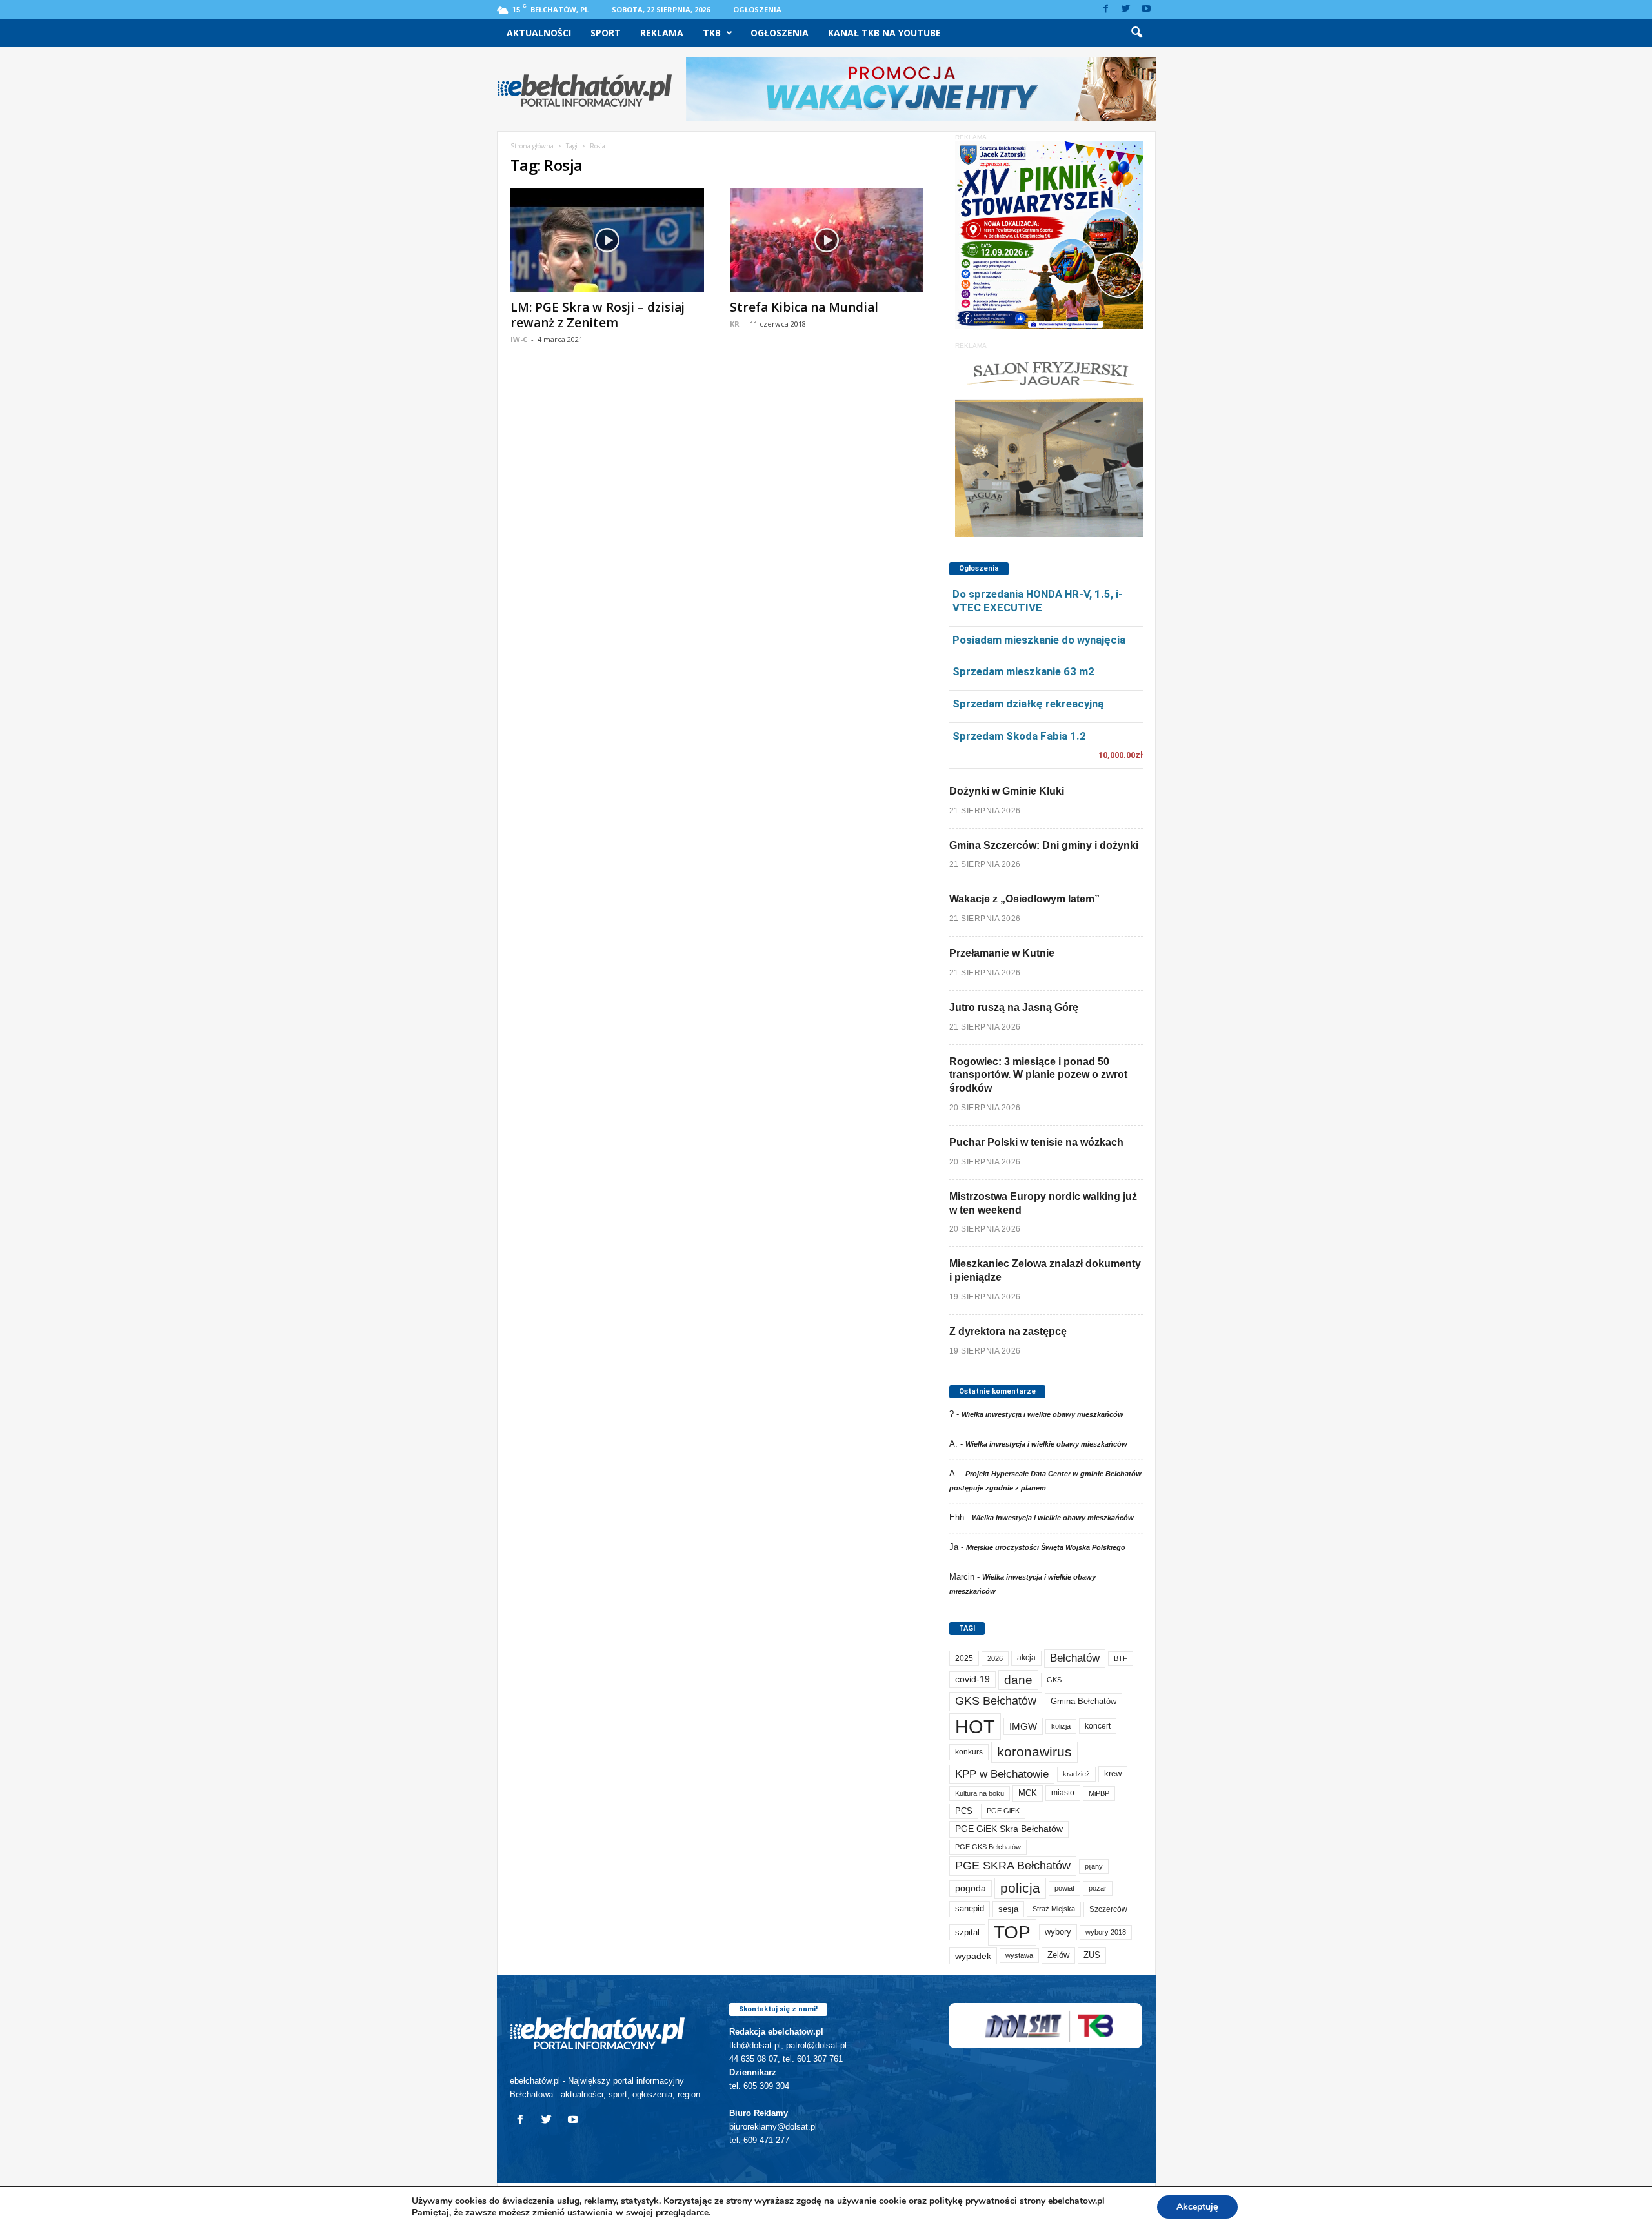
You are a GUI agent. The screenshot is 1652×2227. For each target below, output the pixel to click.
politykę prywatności (973, 2201)
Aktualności (539, 33)
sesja (1008, 1909)
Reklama (662, 33)
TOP (1012, 1932)
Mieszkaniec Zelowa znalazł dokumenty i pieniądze (1045, 1270)
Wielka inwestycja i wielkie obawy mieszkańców (1043, 1414)
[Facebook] (1106, 9)
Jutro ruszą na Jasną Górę (1014, 1007)
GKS (1054, 1680)
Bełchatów (1075, 1658)
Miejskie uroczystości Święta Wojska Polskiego (1046, 1547)
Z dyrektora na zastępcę (1008, 1331)
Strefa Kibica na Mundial (804, 307)
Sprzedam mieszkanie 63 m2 (1023, 671)
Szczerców (1108, 1909)
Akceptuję (1197, 2207)
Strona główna (532, 146)
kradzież (1076, 1774)
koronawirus (1034, 1752)
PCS (964, 1811)
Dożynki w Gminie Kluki (1007, 791)
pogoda (971, 1888)
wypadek (973, 1956)
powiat (1064, 1888)
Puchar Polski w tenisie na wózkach (1036, 1142)
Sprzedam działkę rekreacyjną (1028, 704)
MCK (1028, 1793)
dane (1018, 1680)
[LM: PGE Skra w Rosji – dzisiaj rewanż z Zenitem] (607, 240)
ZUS (1092, 1955)
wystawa (1019, 1955)
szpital (967, 1932)
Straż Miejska (1054, 1909)
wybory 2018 (1106, 1932)
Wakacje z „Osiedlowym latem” (1024, 899)
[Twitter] (1126, 9)
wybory (1058, 1932)
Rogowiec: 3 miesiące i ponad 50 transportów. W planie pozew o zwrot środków (1038, 1075)
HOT (975, 1726)
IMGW (1023, 1726)
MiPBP (1099, 1793)
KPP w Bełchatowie (1002, 1774)
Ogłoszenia (757, 9)
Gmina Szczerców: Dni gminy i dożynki (1044, 845)
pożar (1098, 1888)
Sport (606, 33)
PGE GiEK (1003, 1811)
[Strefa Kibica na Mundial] (827, 240)
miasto (1063, 1793)
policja (1020, 1888)
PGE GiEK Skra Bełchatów (1009, 1829)
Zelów (1058, 1955)
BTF (1121, 1658)
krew (1113, 1774)
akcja (1026, 1658)
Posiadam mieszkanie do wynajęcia (1039, 640)
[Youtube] (1146, 9)
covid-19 (972, 1679)
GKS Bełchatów (996, 1701)
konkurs (969, 1752)
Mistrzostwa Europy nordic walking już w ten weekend (1043, 1203)
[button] (1136, 33)
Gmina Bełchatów (1083, 1701)
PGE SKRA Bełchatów (1013, 1866)
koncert (1098, 1726)
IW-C (519, 339)
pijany (1094, 1866)
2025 (964, 1658)
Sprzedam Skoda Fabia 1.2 (1019, 736)
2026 (995, 1658)
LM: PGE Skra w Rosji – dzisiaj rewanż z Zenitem (598, 315)
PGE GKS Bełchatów (988, 1847)
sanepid (970, 1908)
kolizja (1061, 1726)
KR (735, 324)
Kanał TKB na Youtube (884, 33)
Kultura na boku (980, 1793)
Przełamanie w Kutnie (1002, 953)
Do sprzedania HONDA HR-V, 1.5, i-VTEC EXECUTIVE (1038, 601)
